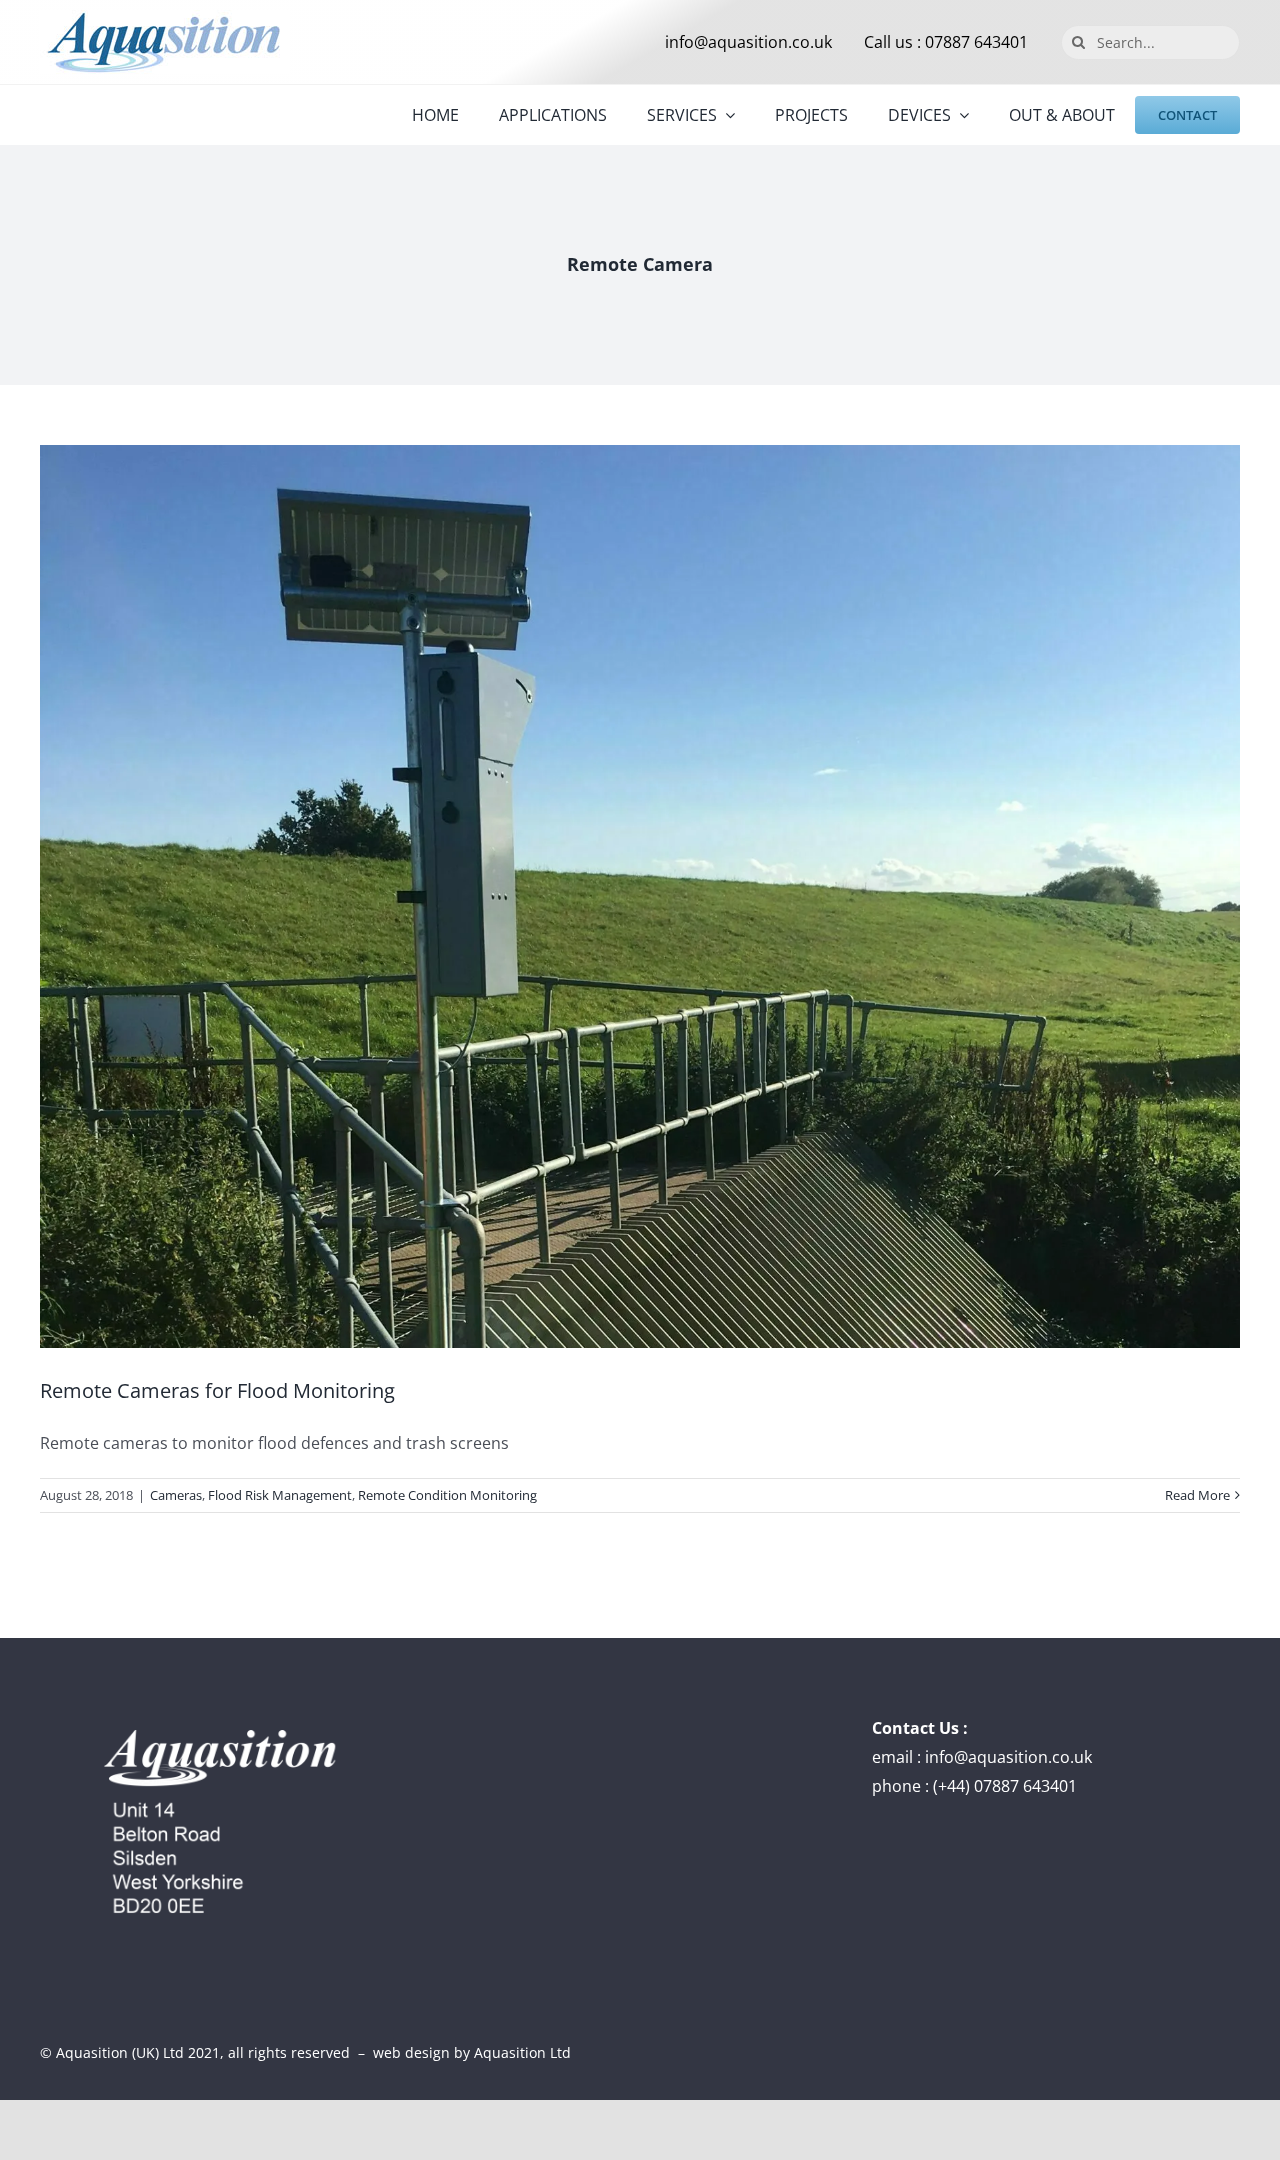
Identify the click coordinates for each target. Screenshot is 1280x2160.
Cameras (176, 1495)
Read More (1197, 1495)
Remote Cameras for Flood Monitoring (217, 1390)
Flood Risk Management (280, 1495)
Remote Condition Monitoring (447, 1495)
